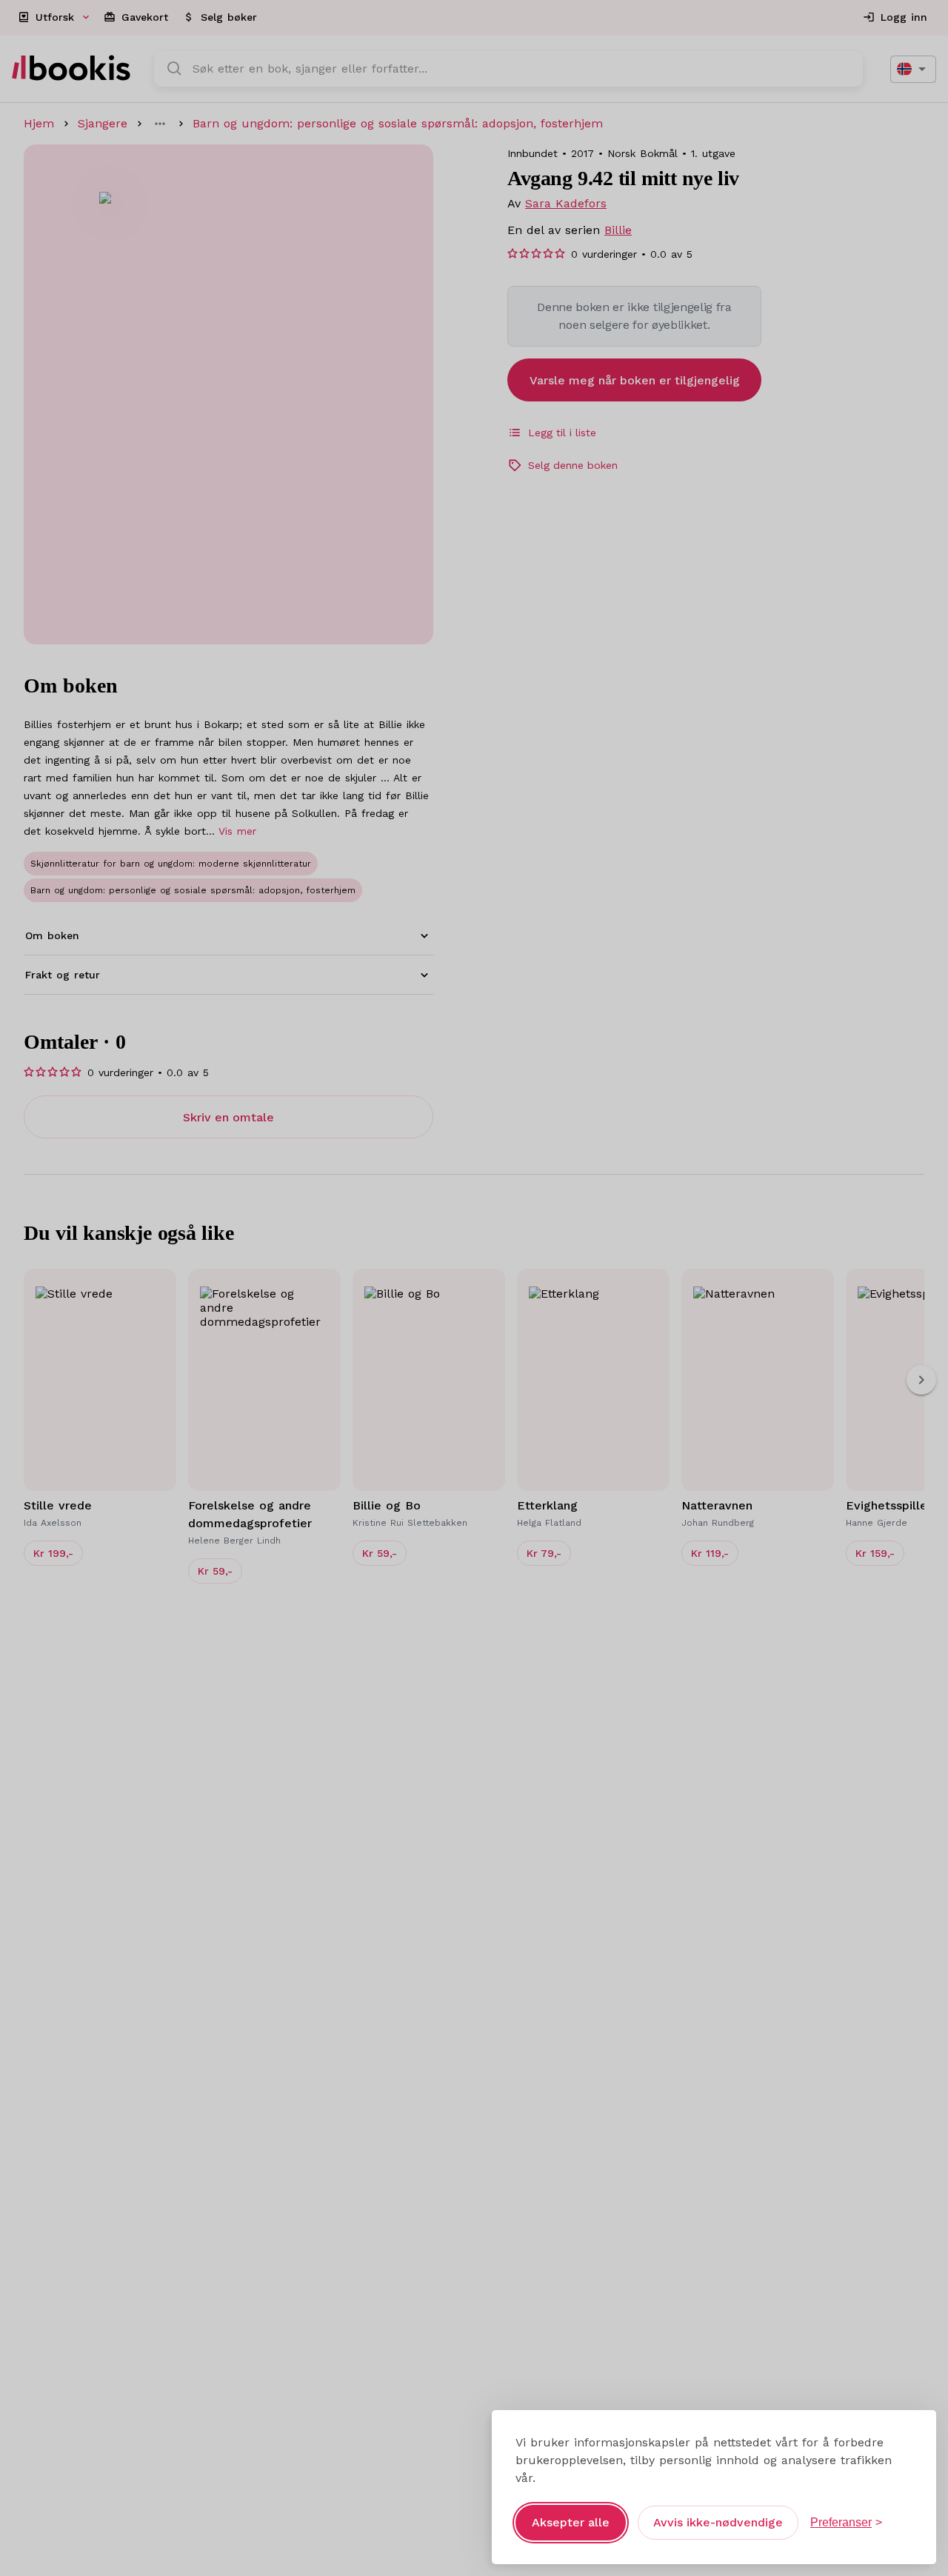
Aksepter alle (571, 2522)
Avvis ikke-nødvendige (718, 2522)
